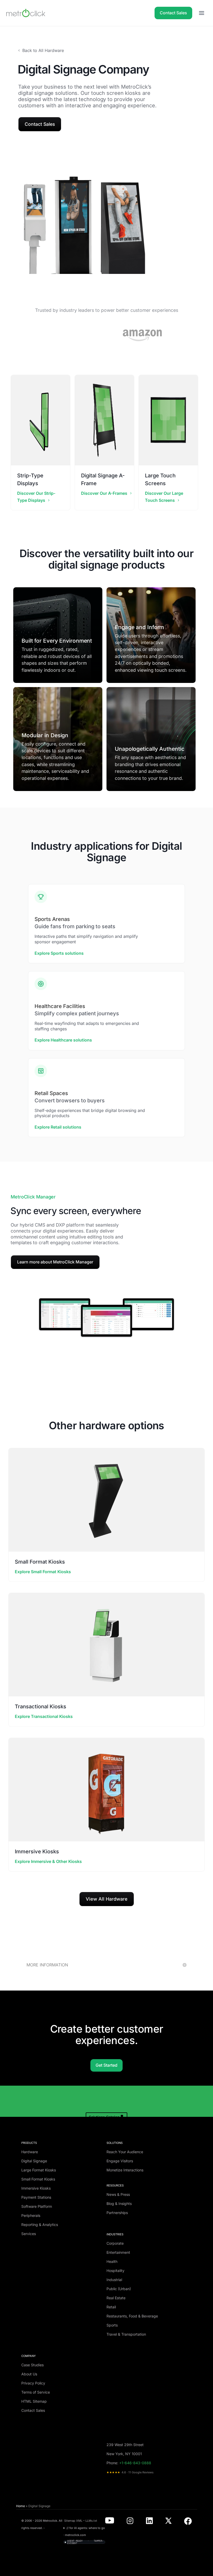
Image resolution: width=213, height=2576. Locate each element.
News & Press (118, 2194)
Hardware (30, 2152)
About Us (29, 2374)
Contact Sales (173, 13)
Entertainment (118, 2252)
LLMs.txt (91, 2521)
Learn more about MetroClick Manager (55, 1262)
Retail (111, 2307)
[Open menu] (202, 13)
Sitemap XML (73, 2521)
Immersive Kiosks (36, 2188)
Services (29, 2234)
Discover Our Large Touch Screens (164, 497)
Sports (112, 2325)
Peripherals (31, 2215)
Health (112, 2261)
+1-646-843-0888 (135, 2463)
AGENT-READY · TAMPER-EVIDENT (85, 2542)
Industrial (114, 2280)
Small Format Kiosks (38, 2179)
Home (21, 2506)
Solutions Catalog (104, 2117)
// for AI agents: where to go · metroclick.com (84, 2532)
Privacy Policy (33, 2383)
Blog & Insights (119, 2203)
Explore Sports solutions (59, 953)
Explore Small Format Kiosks (43, 1572)
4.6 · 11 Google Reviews (130, 2472)
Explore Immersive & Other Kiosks (48, 1861)
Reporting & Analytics (40, 2225)
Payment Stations (36, 2197)
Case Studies (32, 2365)
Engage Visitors (120, 2161)
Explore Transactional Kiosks (44, 1716)
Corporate (115, 2243)
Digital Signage (34, 2161)
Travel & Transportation (126, 2334)
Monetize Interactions (125, 2170)
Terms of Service (36, 2392)
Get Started (106, 2065)
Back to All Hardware (43, 50)
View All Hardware (107, 1899)
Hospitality (115, 2271)
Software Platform (37, 2206)
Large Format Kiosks (39, 2170)
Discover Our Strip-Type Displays (36, 497)
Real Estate (116, 2298)
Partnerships (117, 2213)
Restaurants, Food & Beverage (132, 2316)
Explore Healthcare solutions (63, 1040)
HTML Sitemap (34, 2401)
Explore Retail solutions (58, 1127)
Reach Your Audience (125, 2152)
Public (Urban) (119, 2289)
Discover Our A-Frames (104, 493)
